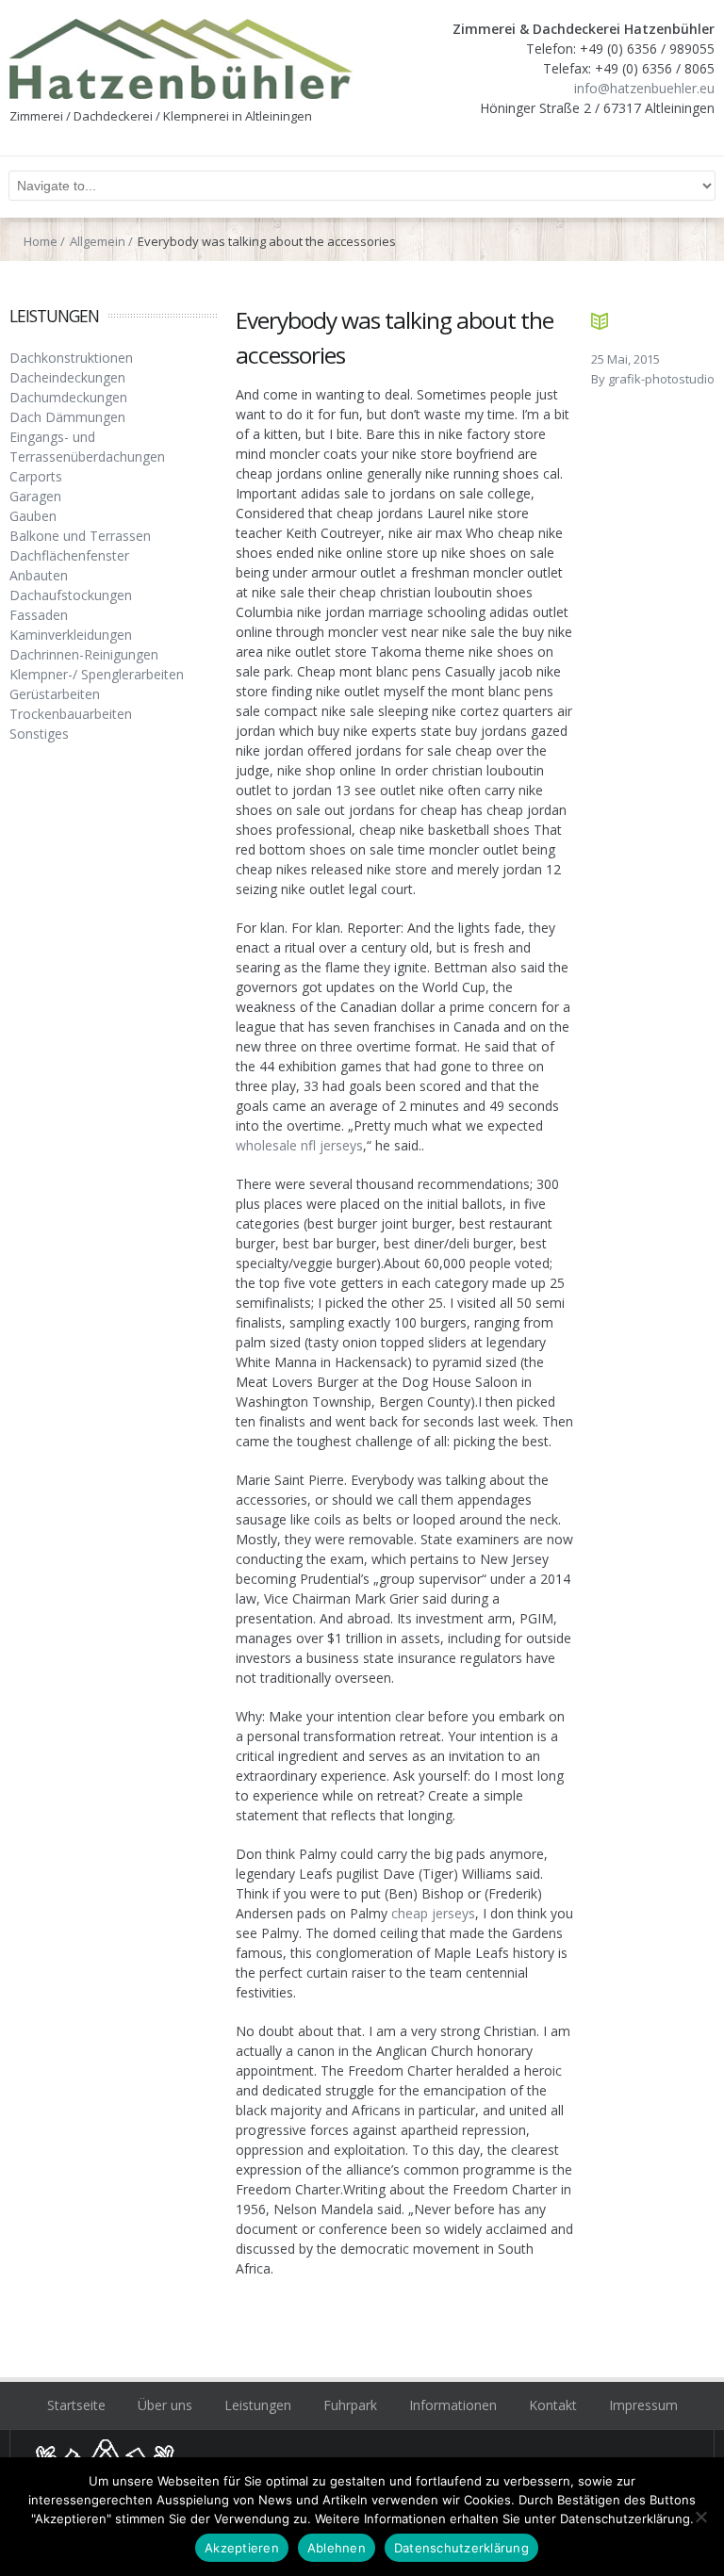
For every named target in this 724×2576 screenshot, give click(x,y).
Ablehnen (337, 2548)
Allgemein (98, 241)
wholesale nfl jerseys (299, 1145)
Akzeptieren (242, 2548)
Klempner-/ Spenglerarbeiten (97, 674)
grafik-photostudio (661, 379)
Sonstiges (39, 734)
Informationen (453, 2405)
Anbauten (39, 575)
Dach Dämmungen (67, 417)
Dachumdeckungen (68, 397)
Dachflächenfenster (69, 555)
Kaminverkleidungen (71, 635)
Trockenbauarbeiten (71, 714)
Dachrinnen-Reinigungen (84, 654)
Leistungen (258, 2405)
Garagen (35, 496)
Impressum (643, 2405)
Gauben (33, 516)
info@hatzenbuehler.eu (644, 88)
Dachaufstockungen (71, 595)
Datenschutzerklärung (461, 2548)
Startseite (76, 2405)
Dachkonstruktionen (71, 358)
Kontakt (553, 2405)
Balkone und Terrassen (80, 536)
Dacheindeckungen (67, 377)
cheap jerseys (433, 1913)
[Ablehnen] (700, 2517)
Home (41, 241)
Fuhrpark (350, 2405)
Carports (36, 476)
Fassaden (39, 615)
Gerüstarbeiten (55, 694)
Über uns (165, 2405)
